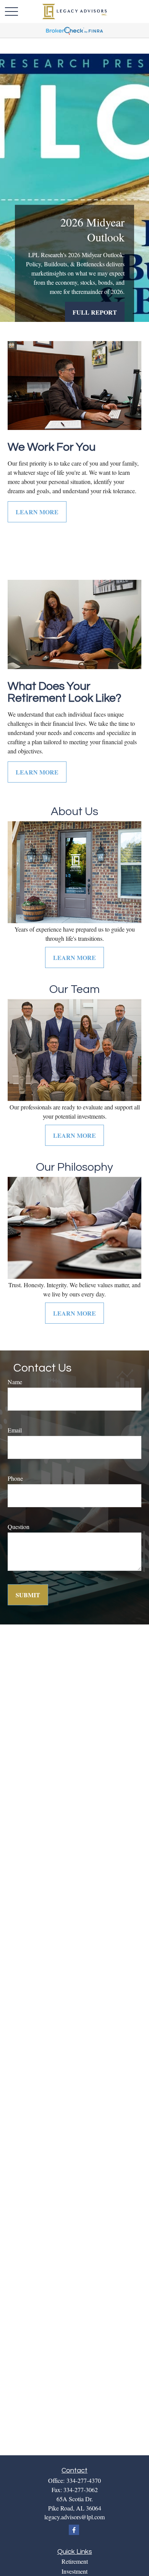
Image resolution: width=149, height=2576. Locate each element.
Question (19, 1527)
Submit (28, 1595)
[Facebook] (74, 2530)
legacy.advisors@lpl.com (74, 2517)
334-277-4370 (84, 2480)
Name (15, 1382)
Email (15, 1430)
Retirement (75, 2561)
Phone (15, 1478)
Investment (74, 2571)
